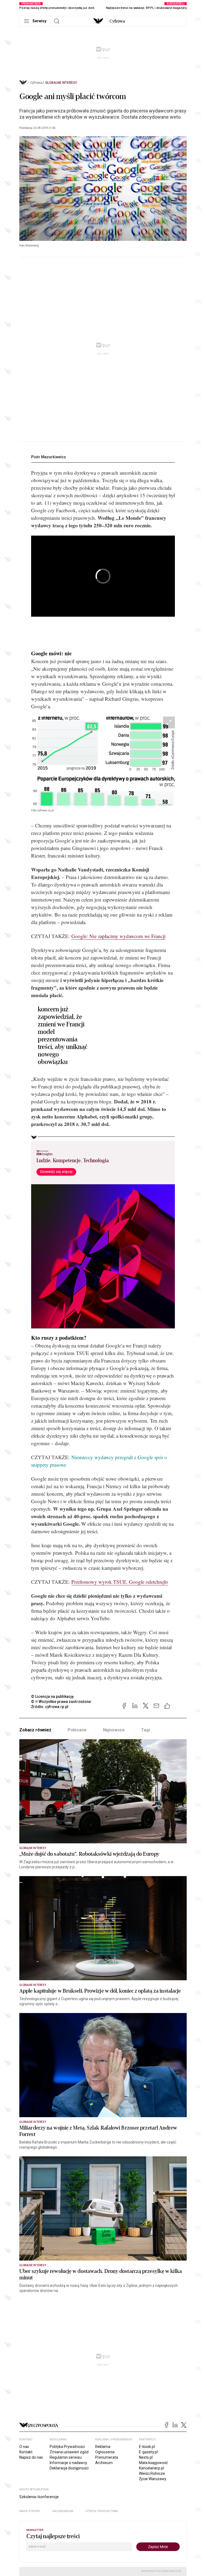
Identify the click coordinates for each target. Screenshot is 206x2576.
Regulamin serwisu (66, 2457)
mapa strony (30, 2511)
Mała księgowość (153, 2463)
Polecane (77, 1730)
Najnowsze (114, 1730)
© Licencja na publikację (53, 1696)
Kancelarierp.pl (151, 2468)
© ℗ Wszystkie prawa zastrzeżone (61, 1702)
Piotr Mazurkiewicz (49, 457)
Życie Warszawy (153, 2479)
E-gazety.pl (148, 2452)
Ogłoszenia (105, 2452)
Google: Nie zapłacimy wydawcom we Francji (118, 936)
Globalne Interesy (61, 83)
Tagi (145, 1730)
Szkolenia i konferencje (39, 2497)
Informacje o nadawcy (68, 2463)
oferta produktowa (102, 2511)
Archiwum (104, 2463)
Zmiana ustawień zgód (69, 2452)
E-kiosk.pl (147, 2447)
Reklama (103, 2447)
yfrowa (117, 21)
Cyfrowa (36, 83)
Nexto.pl (146, 2457)
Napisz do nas (31, 2457)
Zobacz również (35, 1730)
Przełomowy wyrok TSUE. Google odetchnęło (120, 1582)
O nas (24, 2447)
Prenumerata (107, 2457)
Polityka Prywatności (67, 2447)
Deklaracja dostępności (69, 2468)
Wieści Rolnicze (152, 2473)
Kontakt (26, 2452)
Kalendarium (63, 2511)
